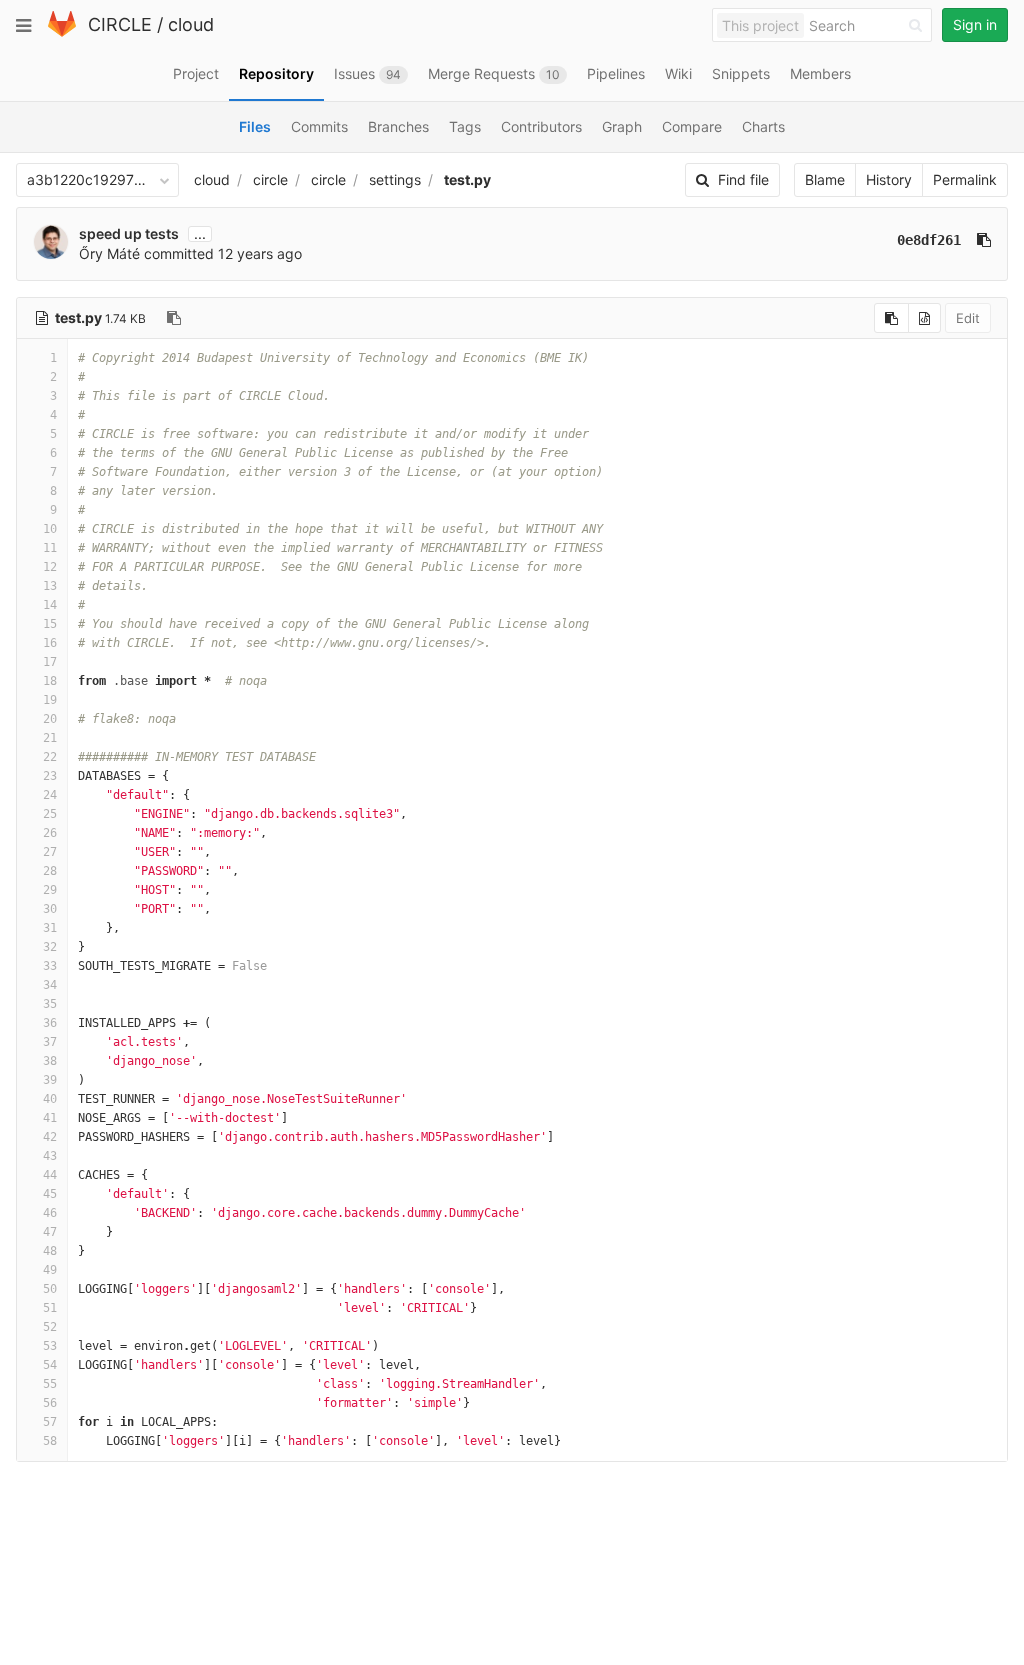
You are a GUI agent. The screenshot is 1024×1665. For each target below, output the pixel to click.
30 (50, 909)
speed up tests (129, 233)
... (200, 234)
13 (50, 586)
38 (50, 1061)
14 (50, 605)
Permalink (965, 179)
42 (50, 1137)
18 (50, 681)
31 (50, 928)
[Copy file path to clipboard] (174, 318)
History (889, 179)
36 (50, 1023)
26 (50, 833)
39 (50, 1080)
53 (50, 1346)
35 (50, 1004)
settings (395, 179)
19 (50, 700)
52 (50, 1327)
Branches (398, 126)
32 (50, 947)
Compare (692, 126)
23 (50, 776)
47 (50, 1232)
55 (50, 1384)
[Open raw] (924, 318)
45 (50, 1194)
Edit (968, 318)
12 (50, 567)
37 (50, 1042)
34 (50, 985)
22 (50, 757)
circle (270, 179)
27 (50, 852)
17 (50, 662)
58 (50, 1441)
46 (50, 1213)
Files (255, 126)
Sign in (975, 24)
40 (50, 1099)
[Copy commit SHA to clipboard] (984, 240)
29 (50, 890)
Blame (825, 179)
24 (50, 795)
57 (50, 1422)
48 (50, 1251)
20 (50, 719)
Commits (319, 126)
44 (50, 1175)
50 (50, 1289)
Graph (622, 126)
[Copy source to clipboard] (891, 318)
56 (50, 1403)
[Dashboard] (62, 32)
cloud (191, 24)
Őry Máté (109, 253)
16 (50, 643)
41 (50, 1118)
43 (50, 1156)
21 (50, 738)
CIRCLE (120, 24)
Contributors (541, 126)
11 (50, 548)
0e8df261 (929, 240)
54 (50, 1365)
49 (50, 1270)
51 (50, 1308)
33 (50, 966)
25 (50, 814)
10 (50, 529)
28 (50, 871)
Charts (763, 126)
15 (50, 624)
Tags (465, 126)
